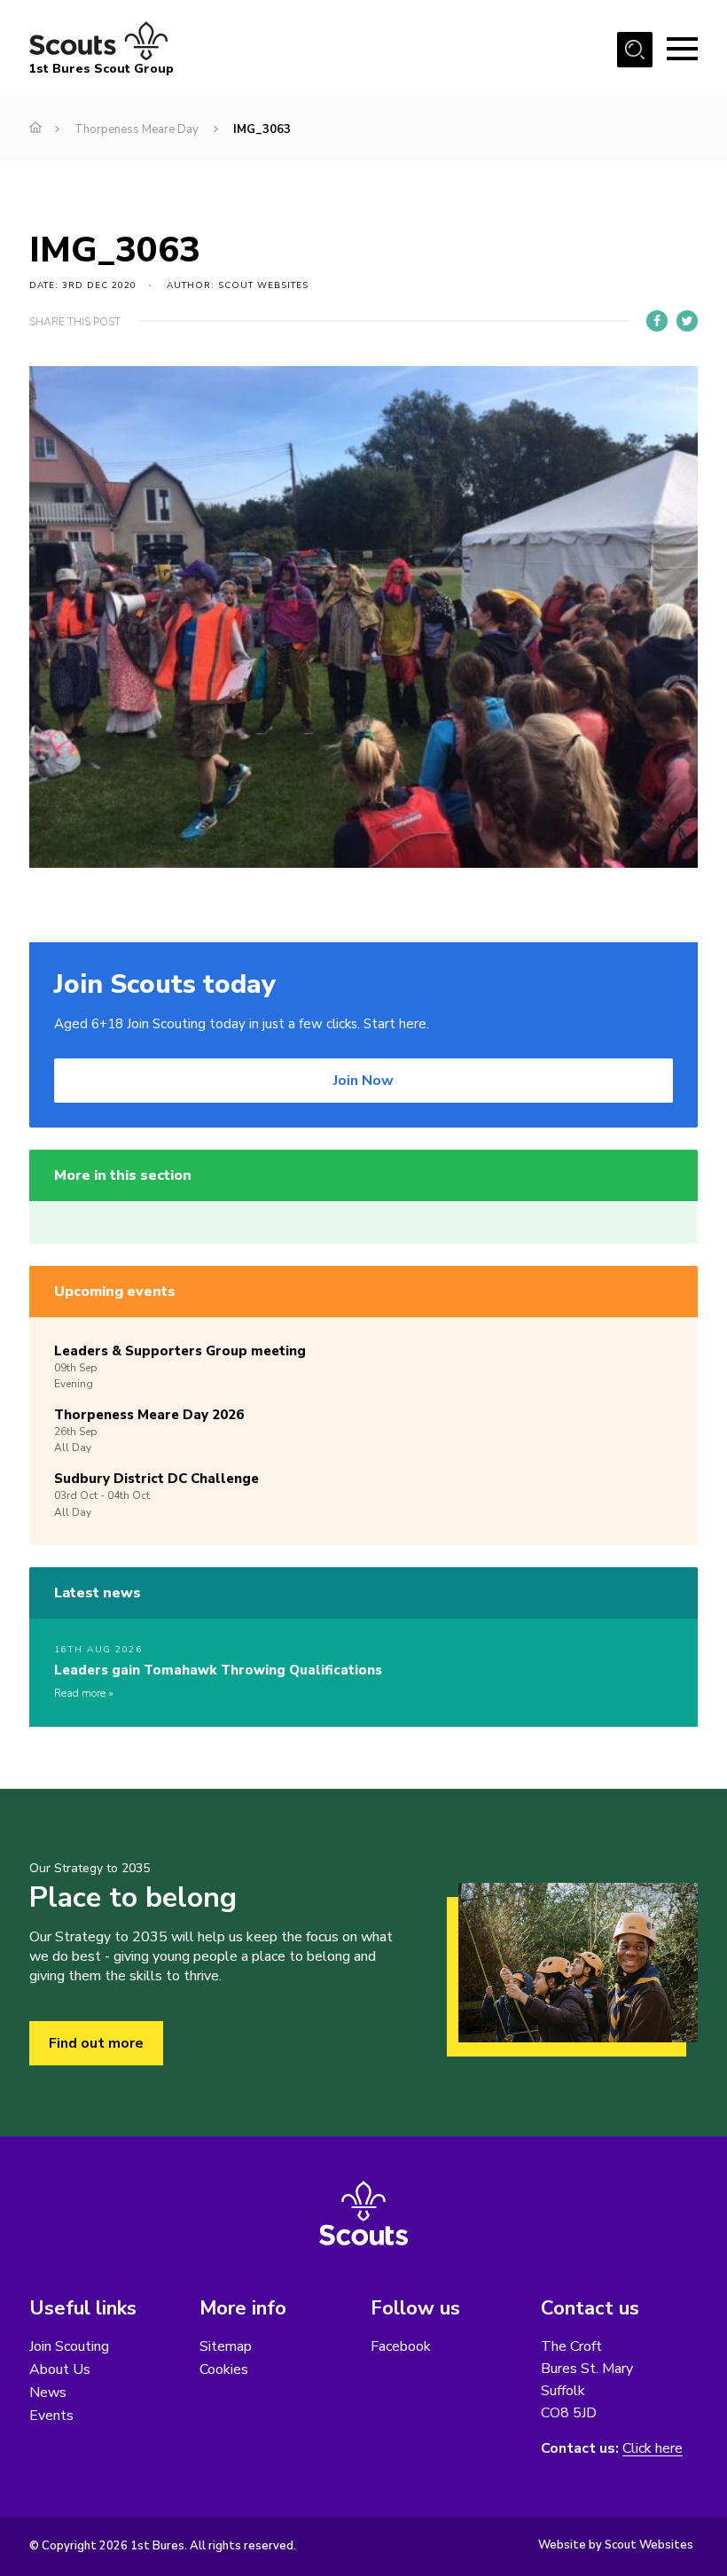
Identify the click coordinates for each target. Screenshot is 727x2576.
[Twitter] (687, 321)
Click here (653, 2449)
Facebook (401, 2346)
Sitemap (226, 2346)
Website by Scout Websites (616, 2545)
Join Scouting (69, 2346)
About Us (60, 2369)
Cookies (224, 2369)
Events (51, 2416)
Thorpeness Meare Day (137, 129)
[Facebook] (657, 321)
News (48, 2393)
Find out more (96, 2043)
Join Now (363, 1081)
